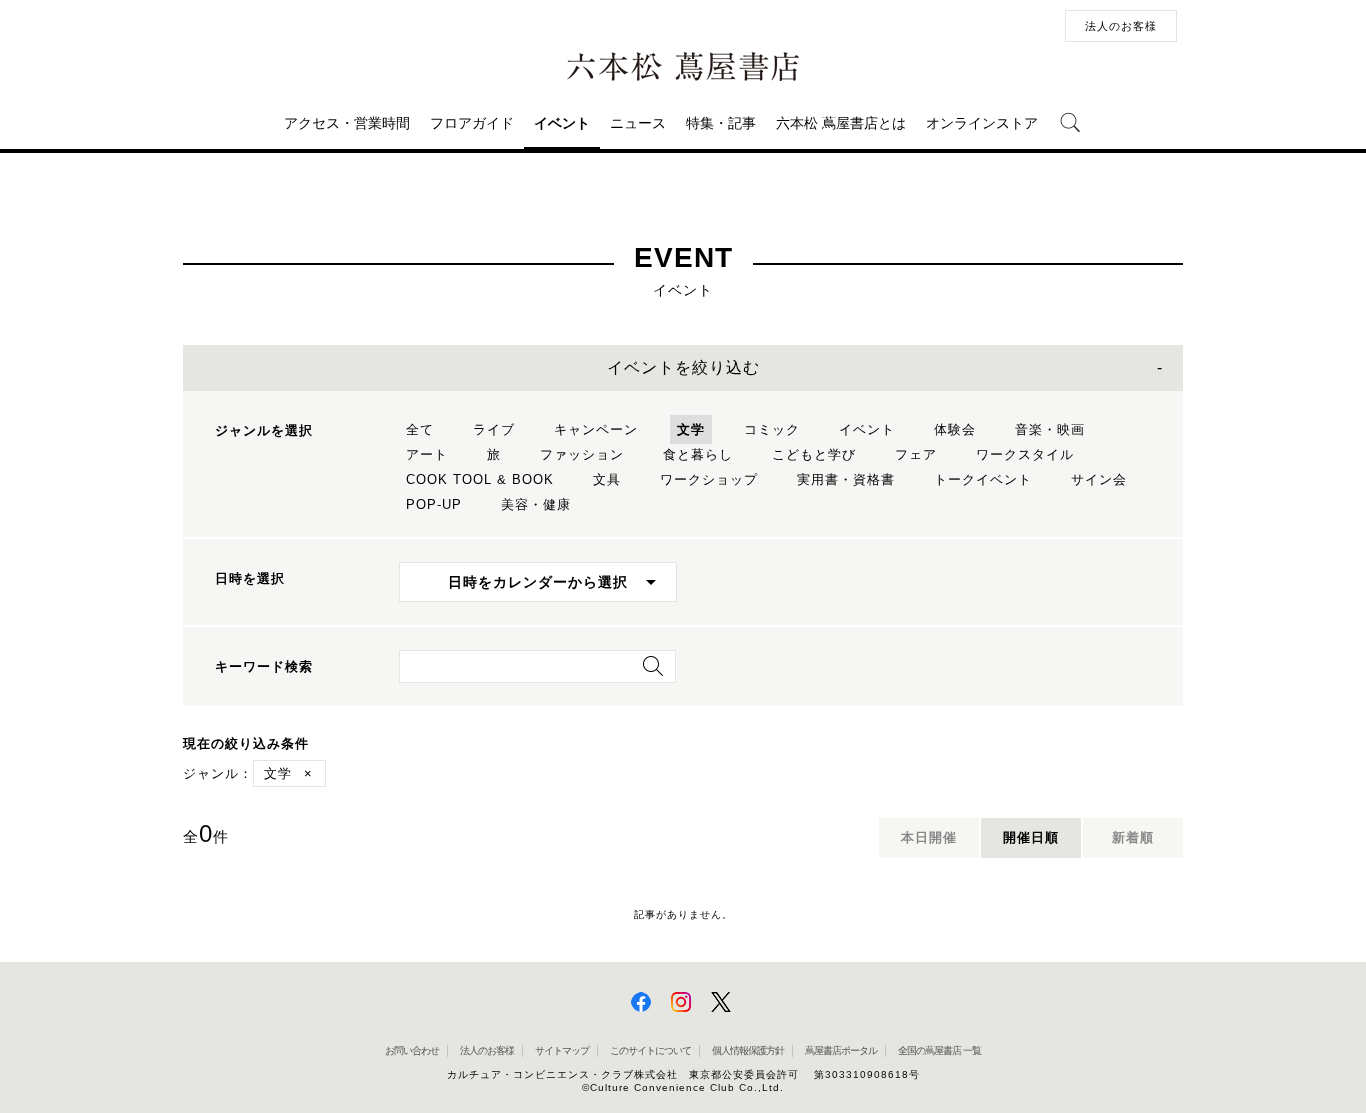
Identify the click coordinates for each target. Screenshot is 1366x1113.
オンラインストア (982, 123)
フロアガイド (472, 123)
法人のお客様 (1121, 26)
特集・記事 (721, 123)
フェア (916, 454)
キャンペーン (596, 429)
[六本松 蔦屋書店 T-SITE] (683, 67)
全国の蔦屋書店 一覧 (939, 1050)
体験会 (955, 429)
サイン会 (1099, 479)
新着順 (1133, 837)
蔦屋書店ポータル (841, 1050)
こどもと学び (814, 454)
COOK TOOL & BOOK (480, 479)
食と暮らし (698, 454)
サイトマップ (562, 1050)
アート (427, 454)
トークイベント (983, 479)
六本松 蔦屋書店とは (841, 123)
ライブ (494, 429)
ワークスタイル (1025, 454)
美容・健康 (536, 504)
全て (420, 429)
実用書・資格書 (846, 479)
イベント (562, 123)
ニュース (638, 123)
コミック (772, 429)
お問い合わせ (412, 1050)
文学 (691, 429)
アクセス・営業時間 (347, 123)
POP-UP (434, 504)
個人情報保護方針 (748, 1050)
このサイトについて (650, 1050)
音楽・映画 (1050, 429)
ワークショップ (709, 479)
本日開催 (929, 837)
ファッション (582, 454)
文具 (607, 479)
